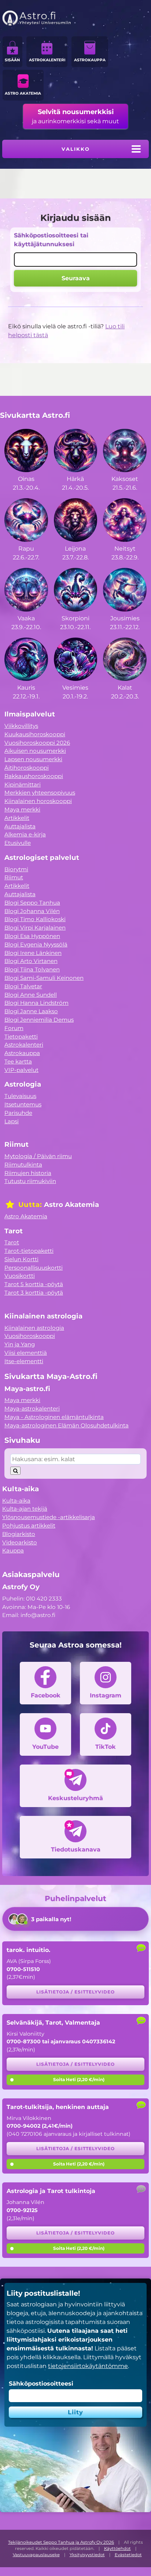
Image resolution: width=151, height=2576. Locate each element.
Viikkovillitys (21, 726)
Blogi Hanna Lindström (36, 1003)
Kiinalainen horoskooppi (38, 801)
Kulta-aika (16, 1501)
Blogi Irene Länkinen (33, 953)
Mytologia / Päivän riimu (38, 1156)
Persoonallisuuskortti (34, 1268)
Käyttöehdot (117, 2548)
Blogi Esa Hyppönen (32, 936)
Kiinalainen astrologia (34, 1328)
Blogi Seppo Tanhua (32, 903)
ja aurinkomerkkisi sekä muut (75, 116)
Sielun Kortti (21, 1259)
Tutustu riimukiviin (30, 1181)
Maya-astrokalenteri (32, 1409)
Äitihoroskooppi (27, 768)
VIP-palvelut (21, 1070)
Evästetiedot (128, 2555)
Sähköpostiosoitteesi (41, 2384)
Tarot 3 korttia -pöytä (34, 1293)
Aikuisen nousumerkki (35, 751)
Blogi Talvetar (23, 986)
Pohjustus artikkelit (29, 1526)
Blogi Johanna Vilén (32, 911)
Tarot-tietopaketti (29, 1251)
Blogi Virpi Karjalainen (35, 928)
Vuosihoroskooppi (30, 1336)
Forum (14, 1028)
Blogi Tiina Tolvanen (32, 969)
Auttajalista (20, 826)
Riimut (14, 877)
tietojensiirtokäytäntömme (88, 2366)
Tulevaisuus (20, 1096)
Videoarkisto (20, 1542)
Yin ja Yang (20, 1344)
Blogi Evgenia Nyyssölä (36, 944)
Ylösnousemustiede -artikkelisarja (49, 1517)
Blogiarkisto (19, 1534)
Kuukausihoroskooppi (35, 734)
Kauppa (13, 1550)
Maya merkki (22, 809)
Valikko (76, 149)
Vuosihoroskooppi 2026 (37, 743)
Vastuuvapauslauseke (36, 2555)
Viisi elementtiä (26, 1353)
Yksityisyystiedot (87, 2555)
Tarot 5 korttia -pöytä (34, 1284)
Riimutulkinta (23, 1165)
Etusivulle (18, 843)
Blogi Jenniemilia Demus (39, 1020)
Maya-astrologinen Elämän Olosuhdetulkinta (67, 1425)
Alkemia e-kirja (25, 834)
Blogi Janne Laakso (31, 1011)
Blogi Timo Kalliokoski (35, 919)
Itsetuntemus (23, 1104)
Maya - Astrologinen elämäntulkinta (54, 1417)
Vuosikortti (20, 1276)
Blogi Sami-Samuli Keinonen (44, 978)
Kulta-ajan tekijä (25, 1509)
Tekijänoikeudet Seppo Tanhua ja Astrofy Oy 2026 (61, 2542)
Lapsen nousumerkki (33, 759)
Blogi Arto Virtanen (31, 961)
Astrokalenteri (47, 60)
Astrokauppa (90, 60)
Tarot (12, 1242)
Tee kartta (18, 1061)
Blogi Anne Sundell (31, 995)
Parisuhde (18, 1113)
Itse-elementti (24, 1361)
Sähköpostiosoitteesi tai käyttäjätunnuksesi (51, 240)
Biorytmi (16, 869)
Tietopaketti (21, 1037)
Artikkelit (17, 818)
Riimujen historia (28, 1173)
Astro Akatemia (23, 93)
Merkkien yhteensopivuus (40, 793)
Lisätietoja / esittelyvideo (75, 1992)
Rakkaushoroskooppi (34, 776)
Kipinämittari (23, 785)
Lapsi (12, 1121)
